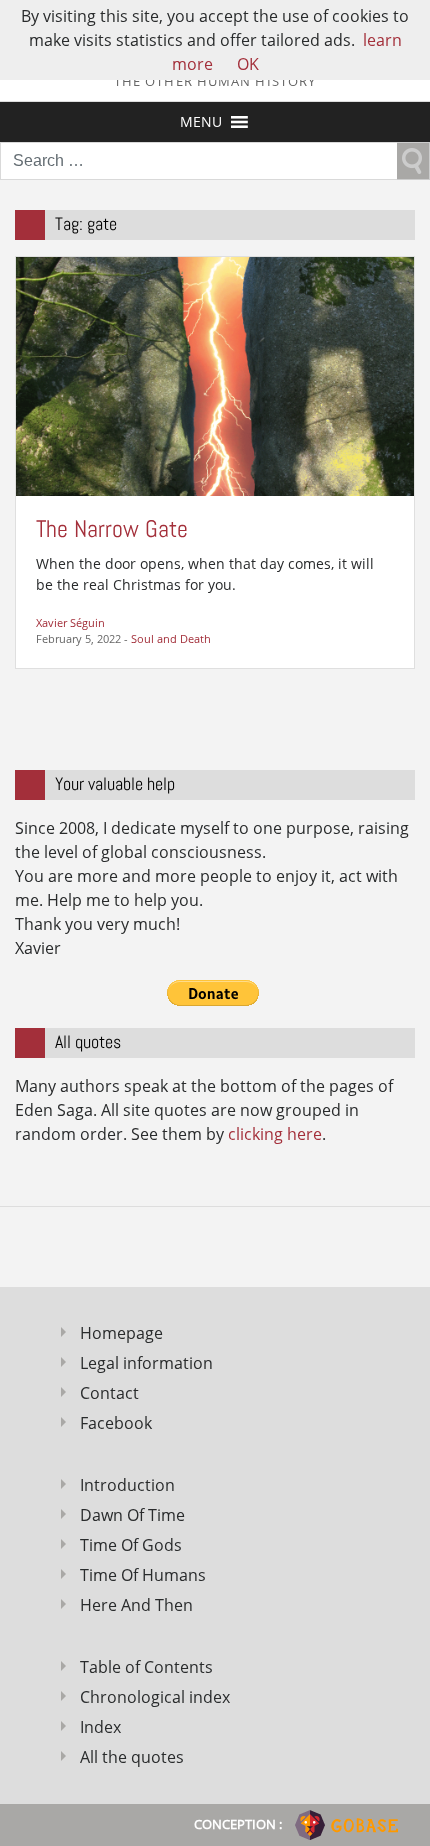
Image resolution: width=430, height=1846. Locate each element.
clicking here (275, 1134)
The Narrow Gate (112, 528)
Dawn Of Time (132, 1515)
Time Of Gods (131, 1545)
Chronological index (155, 1697)
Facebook (116, 1423)
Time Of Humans (143, 1575)
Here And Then (136, 1605)
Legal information (146, 1363)
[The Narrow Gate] (215, 375)
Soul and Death (171, 638)
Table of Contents (146, 1667)
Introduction (127, 1485)
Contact (109, 1393)
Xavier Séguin (70, 622)
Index (100, 1727)
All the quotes (132, 1757)
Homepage (121, 1333)
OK (248, 64)
